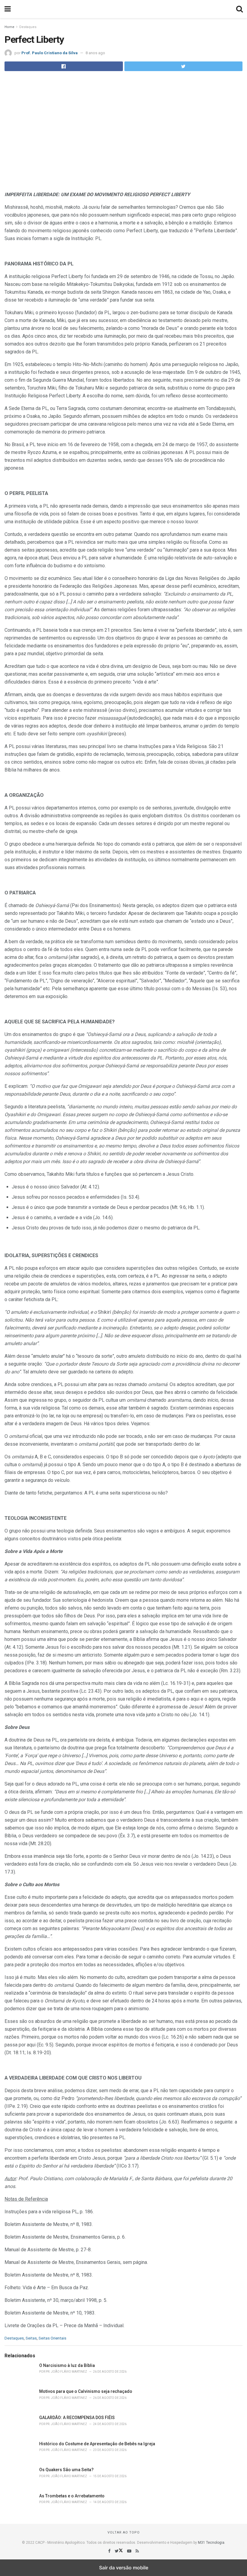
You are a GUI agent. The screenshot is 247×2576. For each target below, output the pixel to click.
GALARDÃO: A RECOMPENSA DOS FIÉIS (77, 2418)
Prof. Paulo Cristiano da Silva (50, 53)
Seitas (31, 2338)
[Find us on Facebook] (110, 2551)
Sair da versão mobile (124, 2568)
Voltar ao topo (124, 2532)
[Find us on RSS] (137, 2551)
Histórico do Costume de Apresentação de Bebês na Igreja (97, 2444)
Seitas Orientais (52, 2338)
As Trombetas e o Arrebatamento (72, 2496)
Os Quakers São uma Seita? (66, 2470)
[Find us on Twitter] (119, 2551)
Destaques (28, 27)
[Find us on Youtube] (130, 2551)
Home (9, 27)
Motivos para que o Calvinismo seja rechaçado (86, 2391)
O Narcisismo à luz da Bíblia (67, 2365)
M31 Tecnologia (211, 2543)
